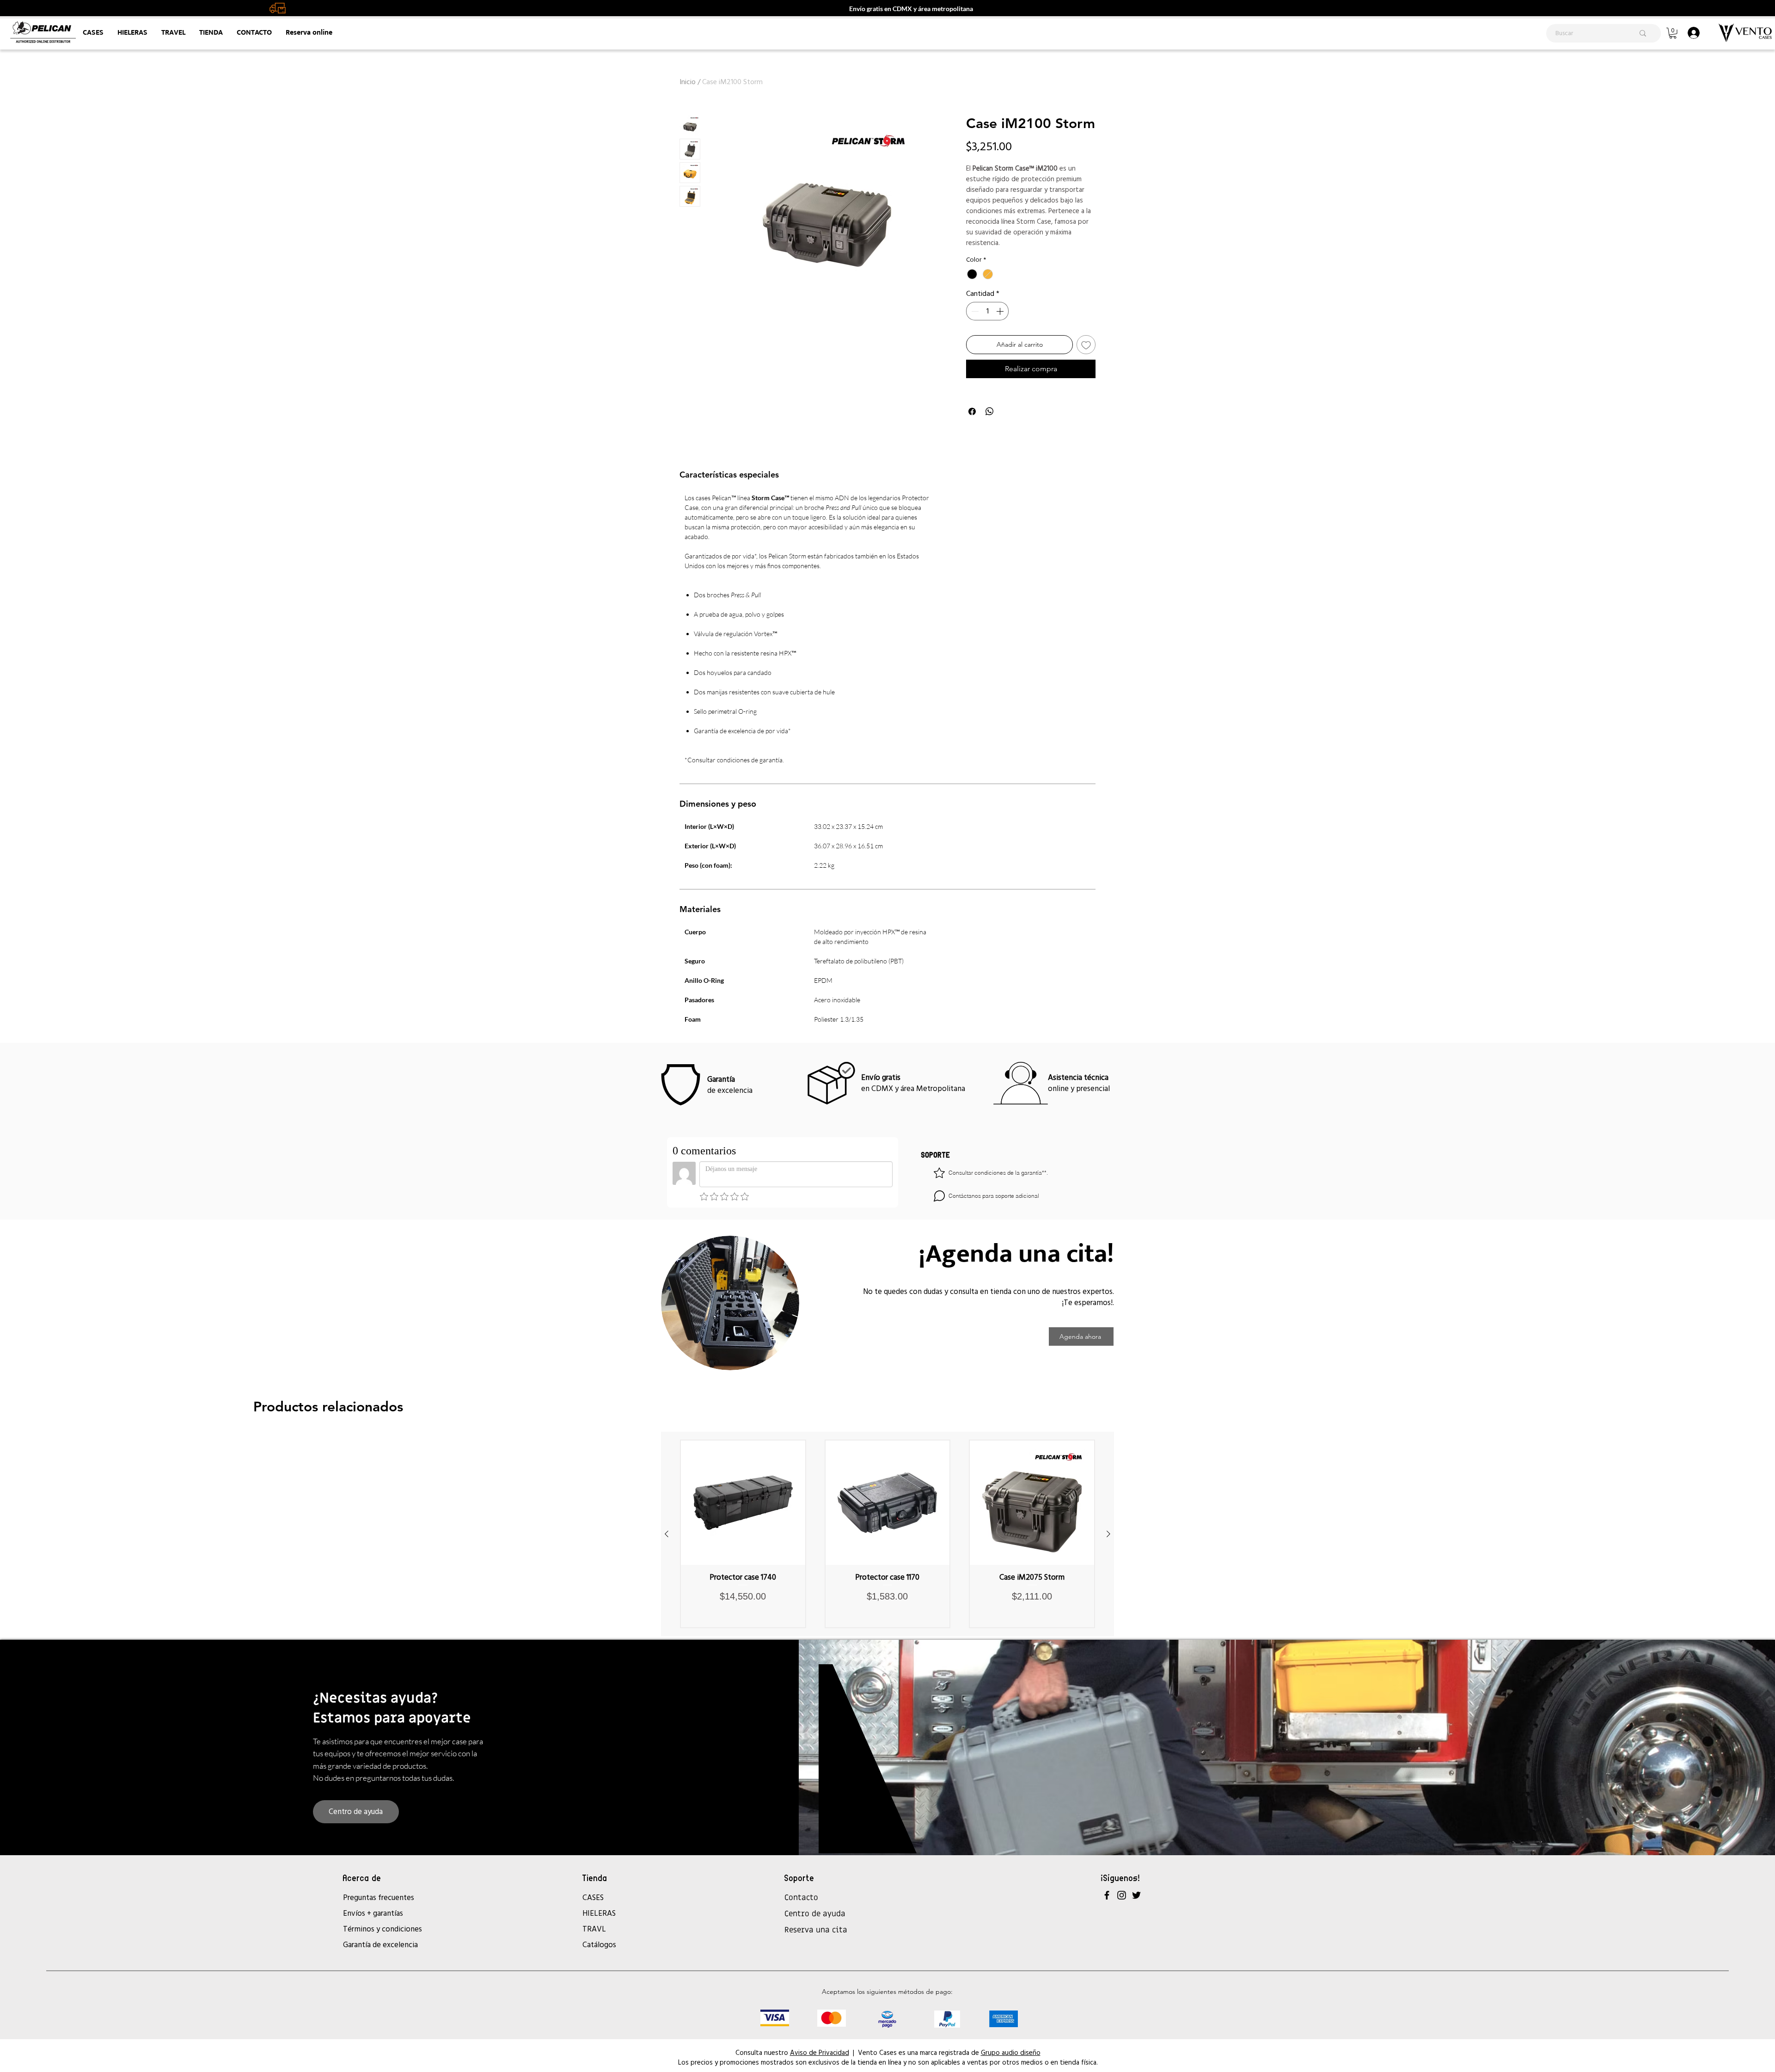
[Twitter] (1136, 1895)
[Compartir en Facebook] (972, 411)
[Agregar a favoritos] (1086, 345)
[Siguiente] (1108, 1534)
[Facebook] (1107, 1895)
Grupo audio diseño (1011, 2052)
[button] (1673, 33)
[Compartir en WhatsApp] (990, 411)
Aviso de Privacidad (820, 2052)
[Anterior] (667, 1534)
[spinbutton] (987, 311)
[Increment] (1001, 311)
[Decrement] (974, 311)
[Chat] (939, 1196)
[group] (887, 1534)
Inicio (688, 82)
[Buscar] (1643, 33)
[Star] (939, 1173)
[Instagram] (1122, 1895)
